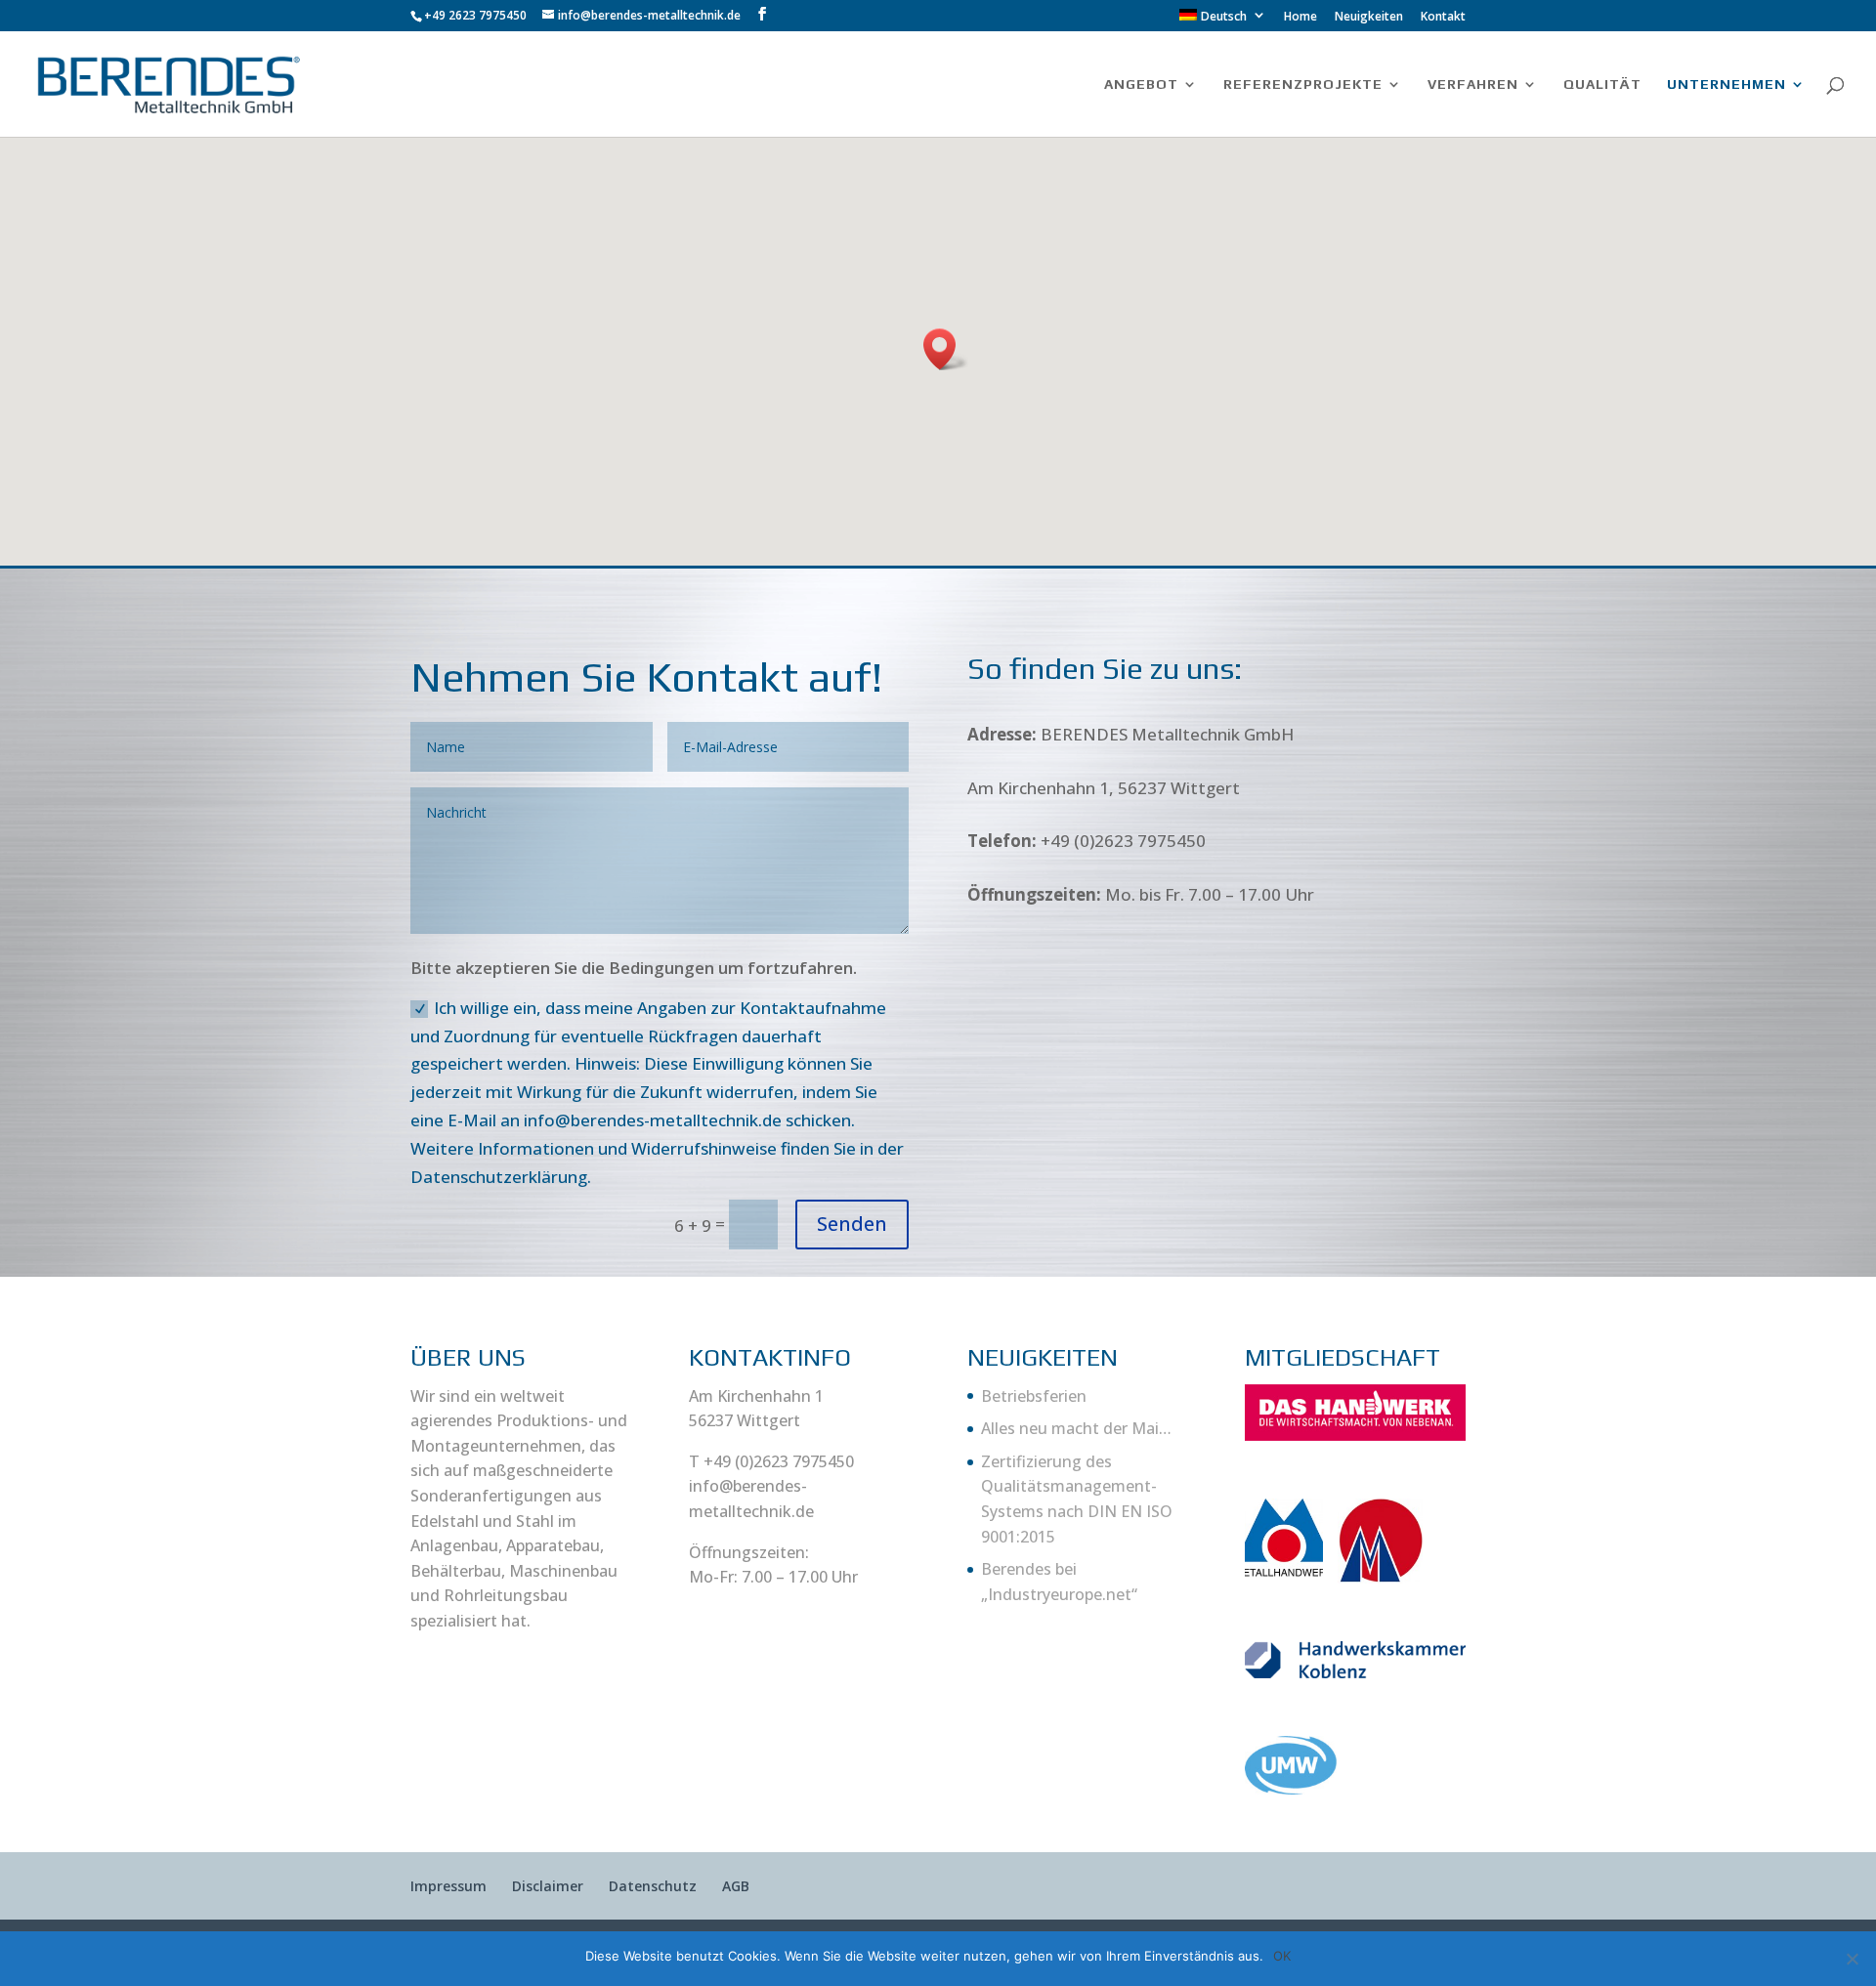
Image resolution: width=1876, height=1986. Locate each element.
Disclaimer (548, 1886)
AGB (736, 1886)
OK (1282, 1956)
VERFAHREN (1473, 85)
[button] (946, 349)
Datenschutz (653, 1886)
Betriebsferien (1034, 1396)
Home (1300, 18)
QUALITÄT (1602, 85)
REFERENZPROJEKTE (1303, 85)
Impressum (448, 1886)
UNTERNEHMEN (1727, 85)
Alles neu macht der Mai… (1076, 1428)
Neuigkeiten (1369, 18)
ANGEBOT (1141, 85)
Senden (852, 1224)
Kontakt (1443, 18)
